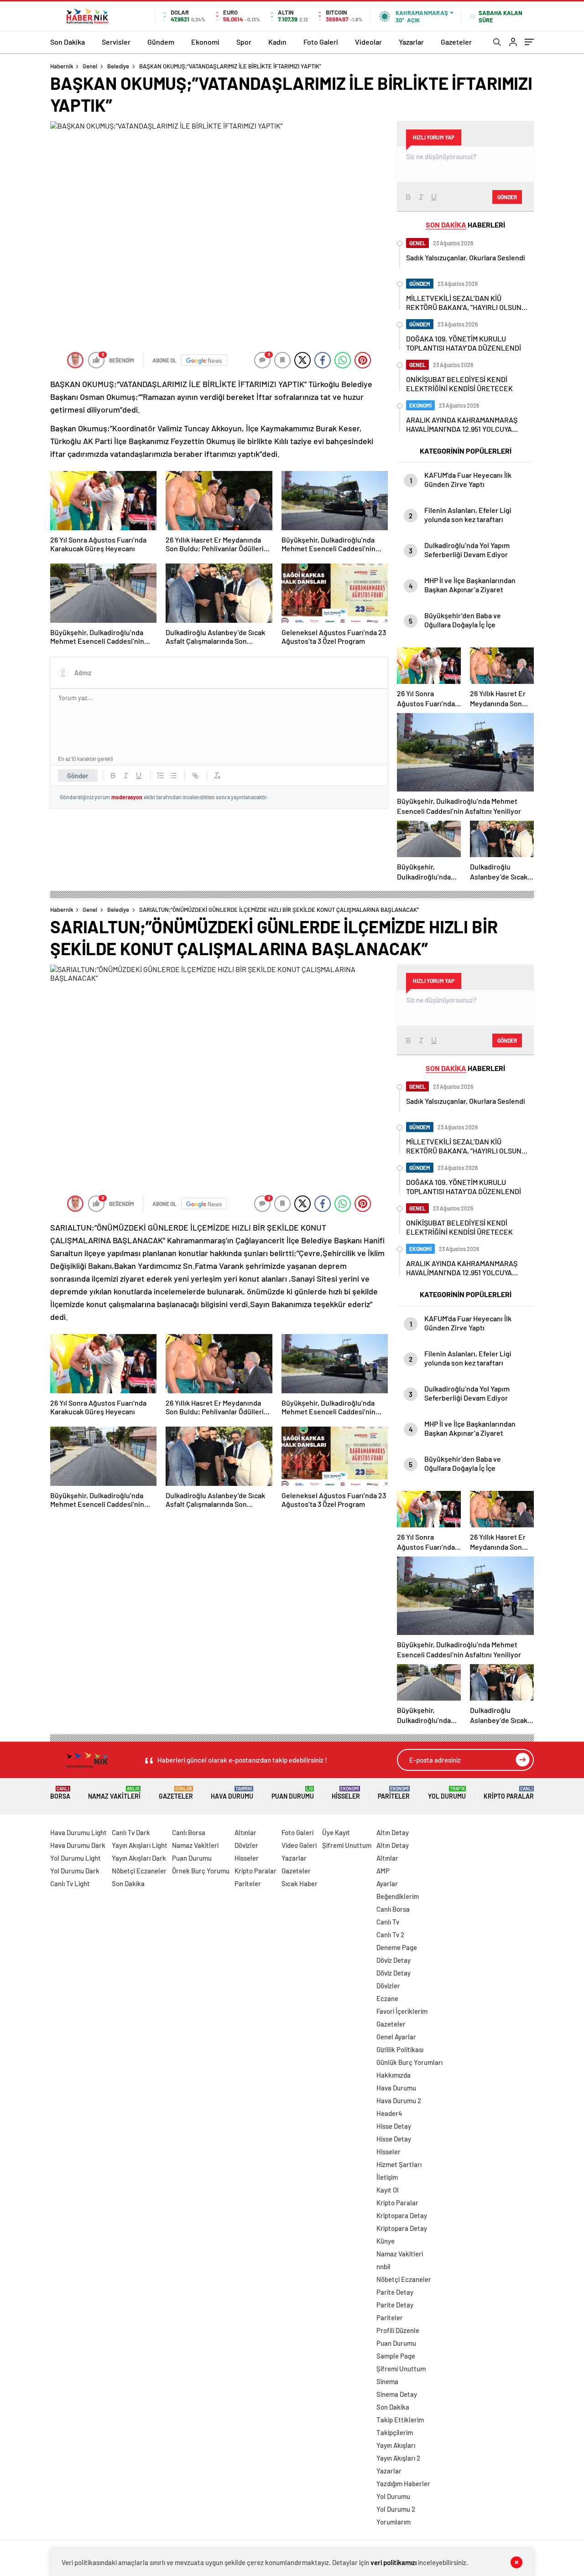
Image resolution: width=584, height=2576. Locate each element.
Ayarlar (387, 1883)
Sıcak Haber (300, 1883)
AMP (383, 1871)
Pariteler (394, 1793)
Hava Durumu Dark (78, 1845)
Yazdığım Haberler (403, 2483)
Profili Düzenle (398, 2330)
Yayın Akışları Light (140, 1845)
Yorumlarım (394, 2522)
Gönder (78, 776)
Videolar (368, 42)
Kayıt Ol (388, 2190)
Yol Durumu (447, 1793)
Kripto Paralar (509, 1793)
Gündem (161, 42)
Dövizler (246, 1845)
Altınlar (245, 1832)
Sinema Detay (397, 2394)
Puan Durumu (293, 1793)
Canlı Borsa (189, 1832)
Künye (386, 2241)
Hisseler (346, 1793)
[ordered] (161, 776)
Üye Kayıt (336, 1832)
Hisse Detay (394, 2126)
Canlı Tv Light (70, 1883)
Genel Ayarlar (396, 2037)
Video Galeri (299, 1845)
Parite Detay (395, 2292)
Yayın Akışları (396, 2445)
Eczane (387, 1998)
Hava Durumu (232, 1793)
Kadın (277, 42)
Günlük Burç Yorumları (409, 2062)
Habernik (62, 66)
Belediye (118, 66)
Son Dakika (68, 42)
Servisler (116, 42)
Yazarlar (411, 42)
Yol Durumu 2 (396, 2509)
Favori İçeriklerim (402, 2011)
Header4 (389, 2113)
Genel (90, 66)
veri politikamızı (394, 2562)
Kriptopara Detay (402, 2215)
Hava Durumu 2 (399, 2100)
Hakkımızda (394, 2075)
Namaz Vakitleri (114, 1793)
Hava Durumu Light (78, 1832)
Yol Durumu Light (76, 1858)
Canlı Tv (388, 1922)
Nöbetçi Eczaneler (139, 1871)
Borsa (60, 1793)
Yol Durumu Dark (75, 1871)
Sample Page (396, 2356)
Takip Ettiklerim (400, 2420)
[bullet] (173, 776)
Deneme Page (397, 1947)
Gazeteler (456, 42)
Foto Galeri (321, 42)
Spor (244, 42)
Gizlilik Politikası (400, 2049)
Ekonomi (205, 42)
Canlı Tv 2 (390, 1935)
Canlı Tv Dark (131, 1832)
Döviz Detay (394, 1960)
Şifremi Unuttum (347, 1845)
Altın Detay (393, 1832)
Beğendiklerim (398, 1896)
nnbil (383, 2266)
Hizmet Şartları (399, 2164)
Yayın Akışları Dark (139, 1858)
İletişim (387, 2177)
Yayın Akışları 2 (398, 2458)
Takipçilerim (395, 2432)
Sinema (387, 2381)
